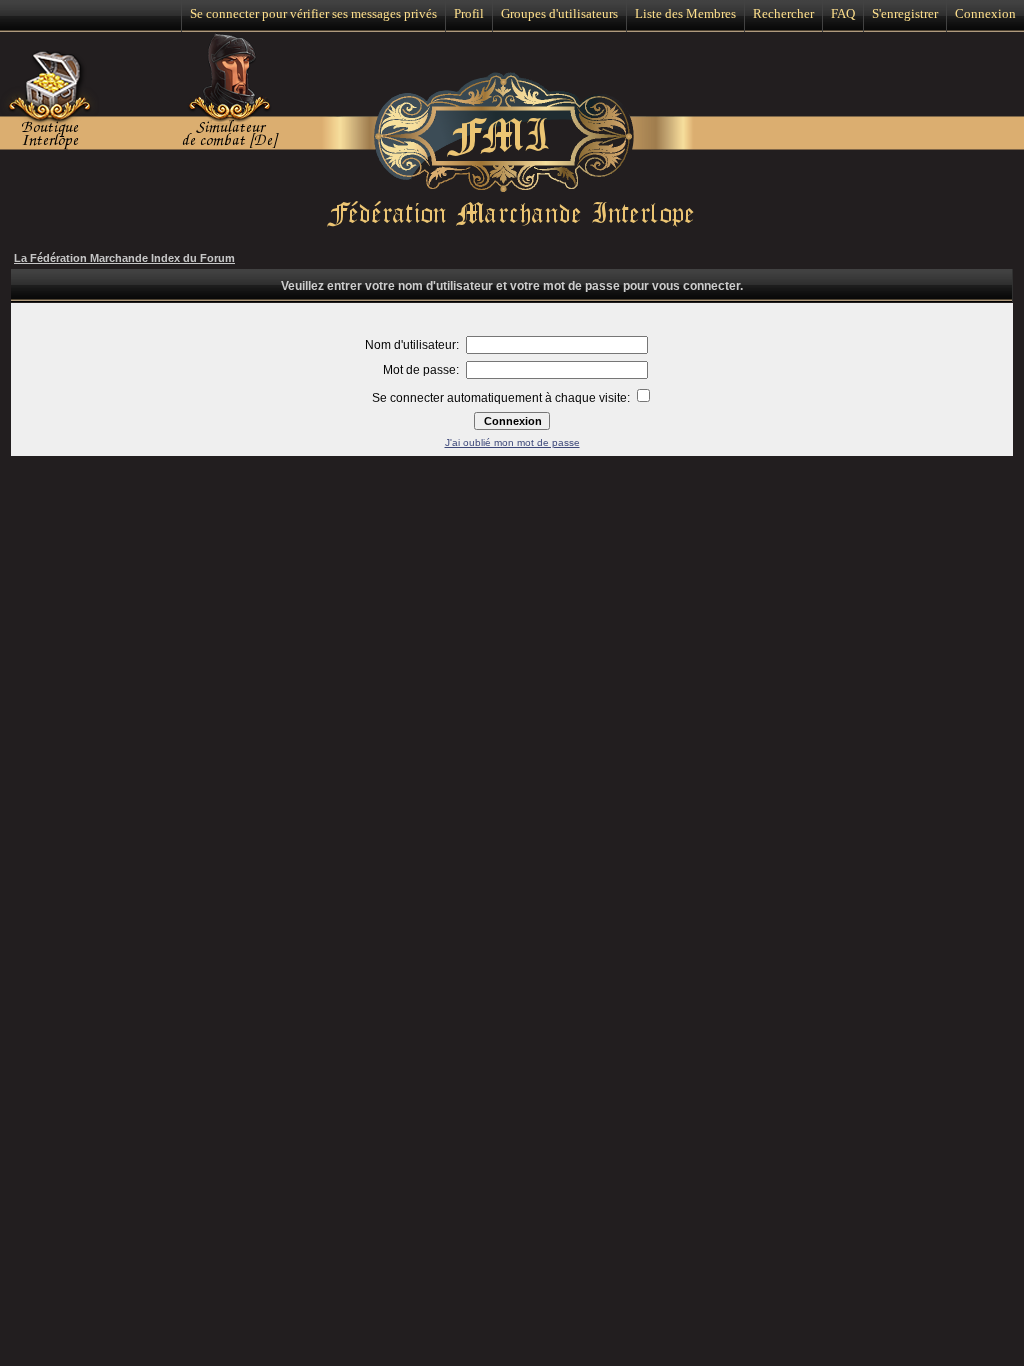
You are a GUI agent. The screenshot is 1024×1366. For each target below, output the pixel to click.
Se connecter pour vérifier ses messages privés (313, 13)
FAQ (843, 13)
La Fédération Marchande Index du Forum (124, 258)
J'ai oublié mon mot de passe (512, 442)
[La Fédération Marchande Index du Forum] (512, 148)
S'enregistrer (905, 13)
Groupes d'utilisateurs (559, 13)
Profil (469, 13)
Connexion (985, 13)
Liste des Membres (685, 13)
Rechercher (783, 13)
